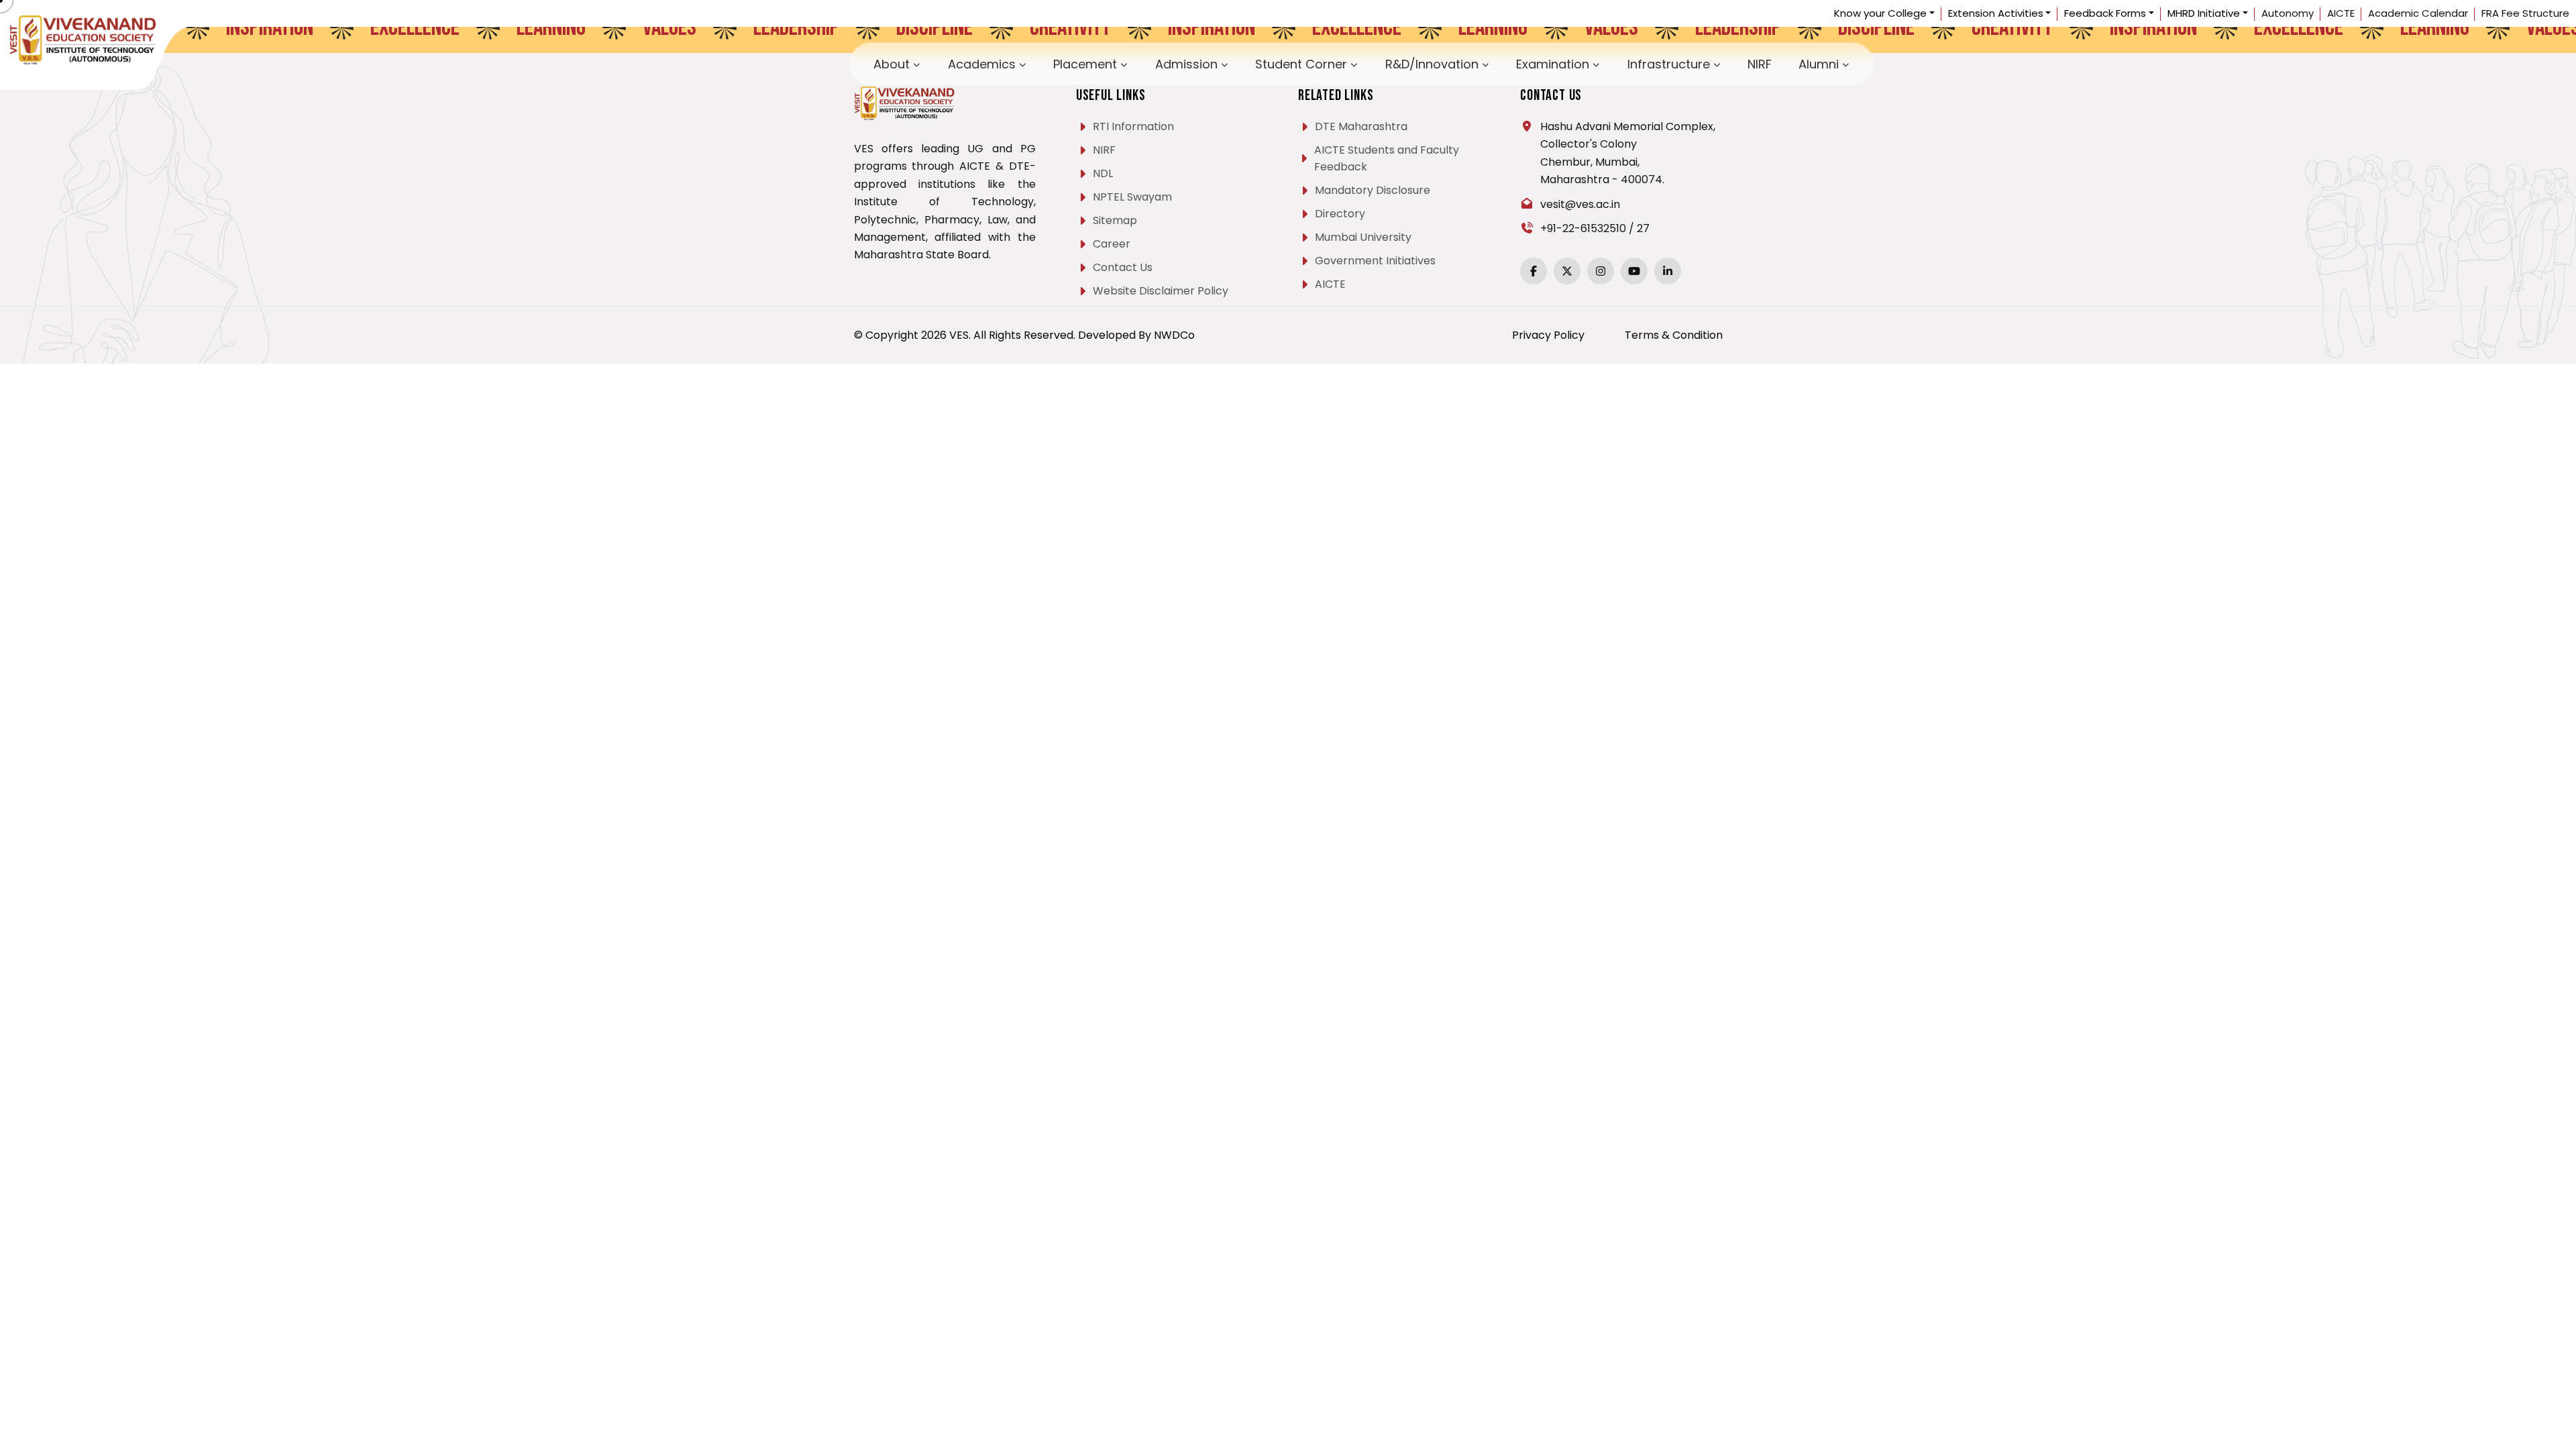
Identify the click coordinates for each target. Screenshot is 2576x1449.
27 (1643, 228)
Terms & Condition (1674, 335)
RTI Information (1133, 126)
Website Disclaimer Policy (1161, 291)
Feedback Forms (2105, 13)
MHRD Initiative (2204, 13)
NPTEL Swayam (1132, 197)
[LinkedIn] (1668, 271)
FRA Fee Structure (2525, 13)
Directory (1340, 214)
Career (1112, 244)
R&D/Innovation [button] (1408, 61)
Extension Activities (1996, 13)
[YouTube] (1634, 271)
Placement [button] (1182, 61)
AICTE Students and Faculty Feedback (1387, 158)
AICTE (2341, 13)
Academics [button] (1114, 61)
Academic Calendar (2418, 13)
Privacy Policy (1548, 335)
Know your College (1880, 13)
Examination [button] (1488, 61)
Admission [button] (1248, 61)
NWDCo (1174, 335)
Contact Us (1123, 267)
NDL (1103, 173)
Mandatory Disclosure (1373, 190)
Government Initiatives (1375, 261)
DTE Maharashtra (1361, 126)
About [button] (1056, 61)
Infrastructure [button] (1563, 61)
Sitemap (1115, 220)
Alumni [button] (1654, 61)
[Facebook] (1534, 271)
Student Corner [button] (1322, 61)
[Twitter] (1567, 271)
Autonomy (2288, 13)
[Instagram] (1601, 271)
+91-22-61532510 (1583, 228)
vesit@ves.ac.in (1580, 204)
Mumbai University (1363, 237)
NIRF (1620, 61)
